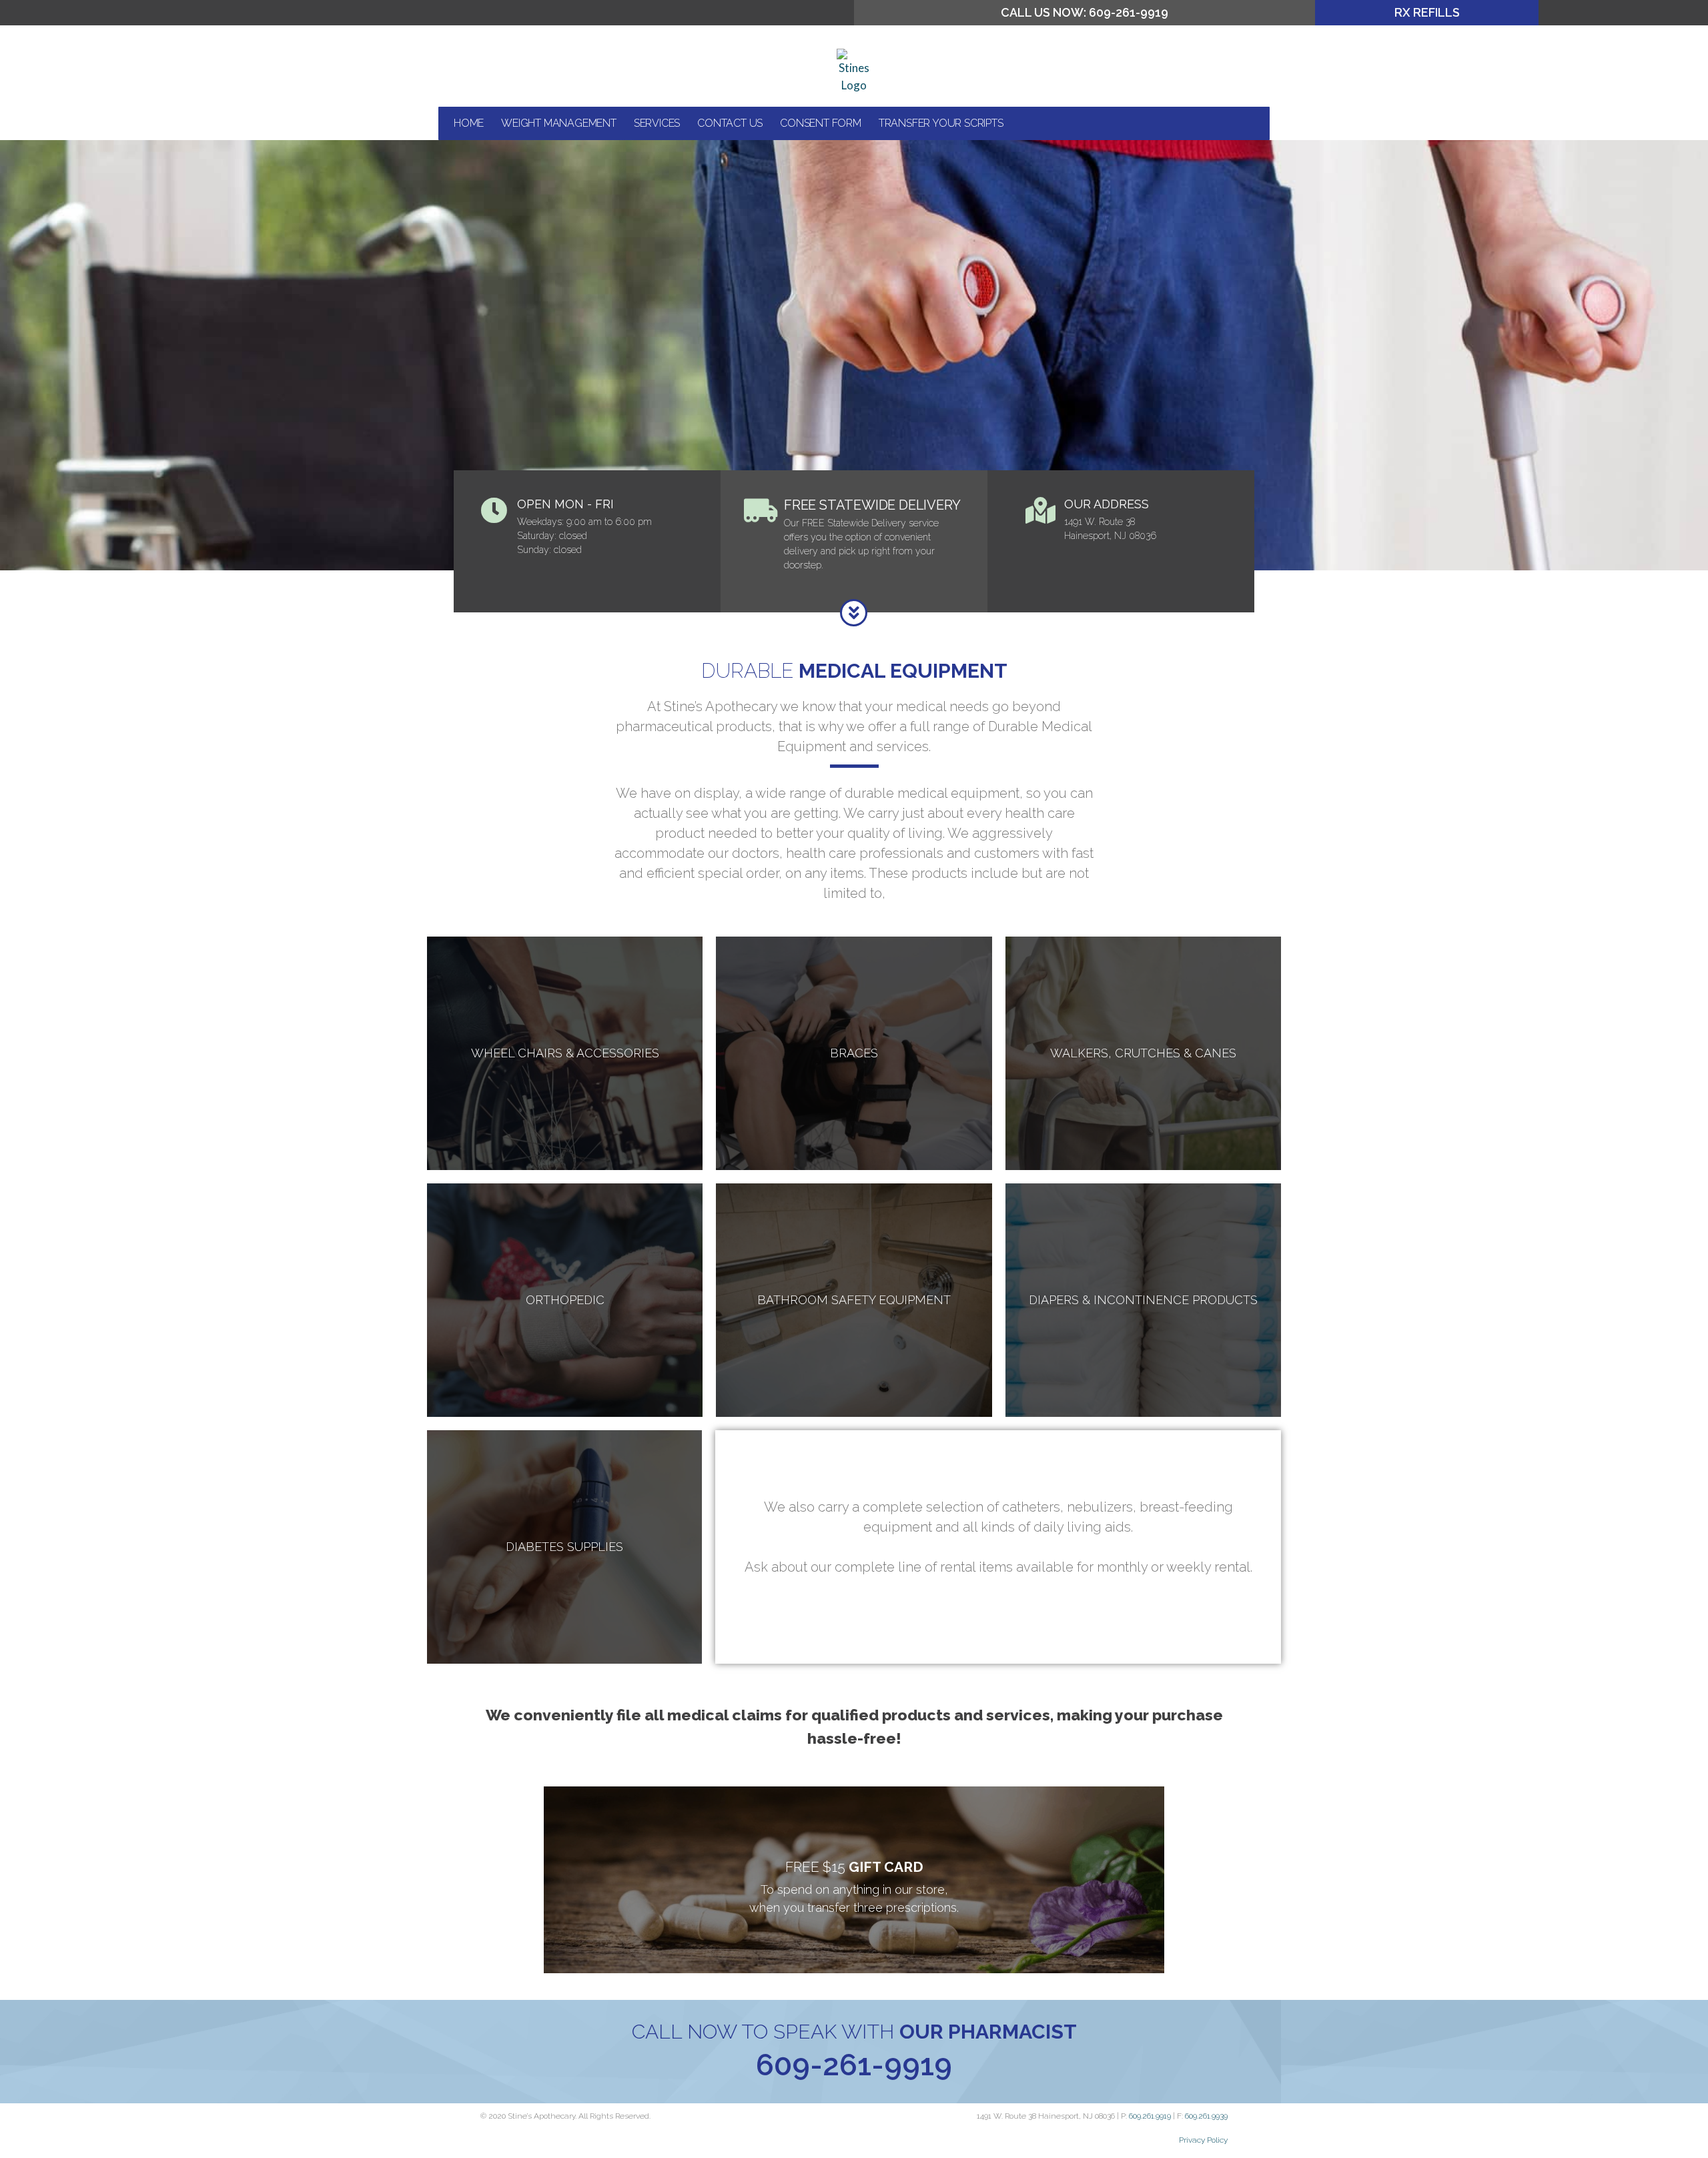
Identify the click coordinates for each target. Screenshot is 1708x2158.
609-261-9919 (854, 2065)
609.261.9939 (1206, 2116)
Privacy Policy (1203, 2140)
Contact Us (730, 123)
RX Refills (1427, 12)
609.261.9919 (1150, 2116)
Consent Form (821, 123)
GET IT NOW (854, 1911)
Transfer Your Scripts (941, 123)
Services (657, 123)
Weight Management (559, 123)
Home (469, 123)
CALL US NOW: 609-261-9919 (1085, 12)
